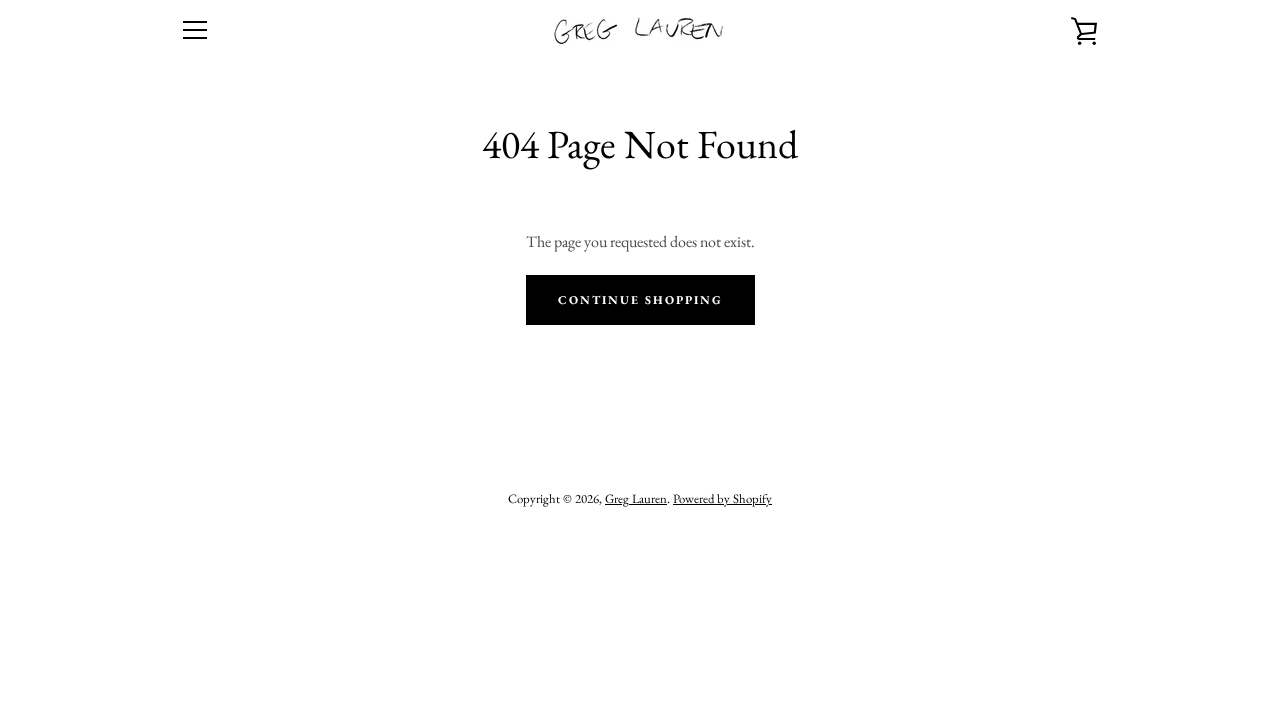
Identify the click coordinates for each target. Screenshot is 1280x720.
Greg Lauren (636, 498)
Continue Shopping (640, 300)
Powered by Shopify (722, 498)
